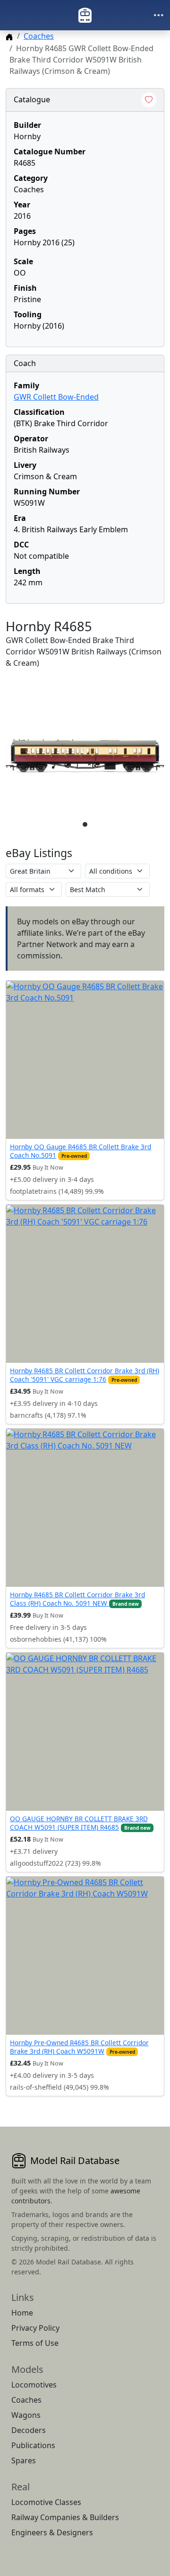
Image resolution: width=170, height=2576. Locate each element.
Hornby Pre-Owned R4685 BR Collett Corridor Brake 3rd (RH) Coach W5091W (79, 2047)
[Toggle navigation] (159, 15)
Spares (24, 2460)
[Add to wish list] (149, 100)
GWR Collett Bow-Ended (56, 397)
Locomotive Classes (46, 2502)
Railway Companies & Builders (65, 2517)
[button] (85, 756)
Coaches (39, 36)
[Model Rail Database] (85, 15)
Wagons (26, 2415)
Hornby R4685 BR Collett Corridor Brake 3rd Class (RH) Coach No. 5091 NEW (77, 1599)
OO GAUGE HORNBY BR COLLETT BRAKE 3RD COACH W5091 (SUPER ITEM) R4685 (79, 1823)
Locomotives (34, 2385)
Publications (33, 2445)
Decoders (29, 2430)
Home (22, 2313)
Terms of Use (35, 2343)
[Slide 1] (85, 824)
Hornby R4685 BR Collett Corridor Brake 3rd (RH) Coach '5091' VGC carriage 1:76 (85, 1375)
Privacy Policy (35, 2328)
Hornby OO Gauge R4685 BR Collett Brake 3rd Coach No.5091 (81, 1151)
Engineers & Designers (52, 2532)
